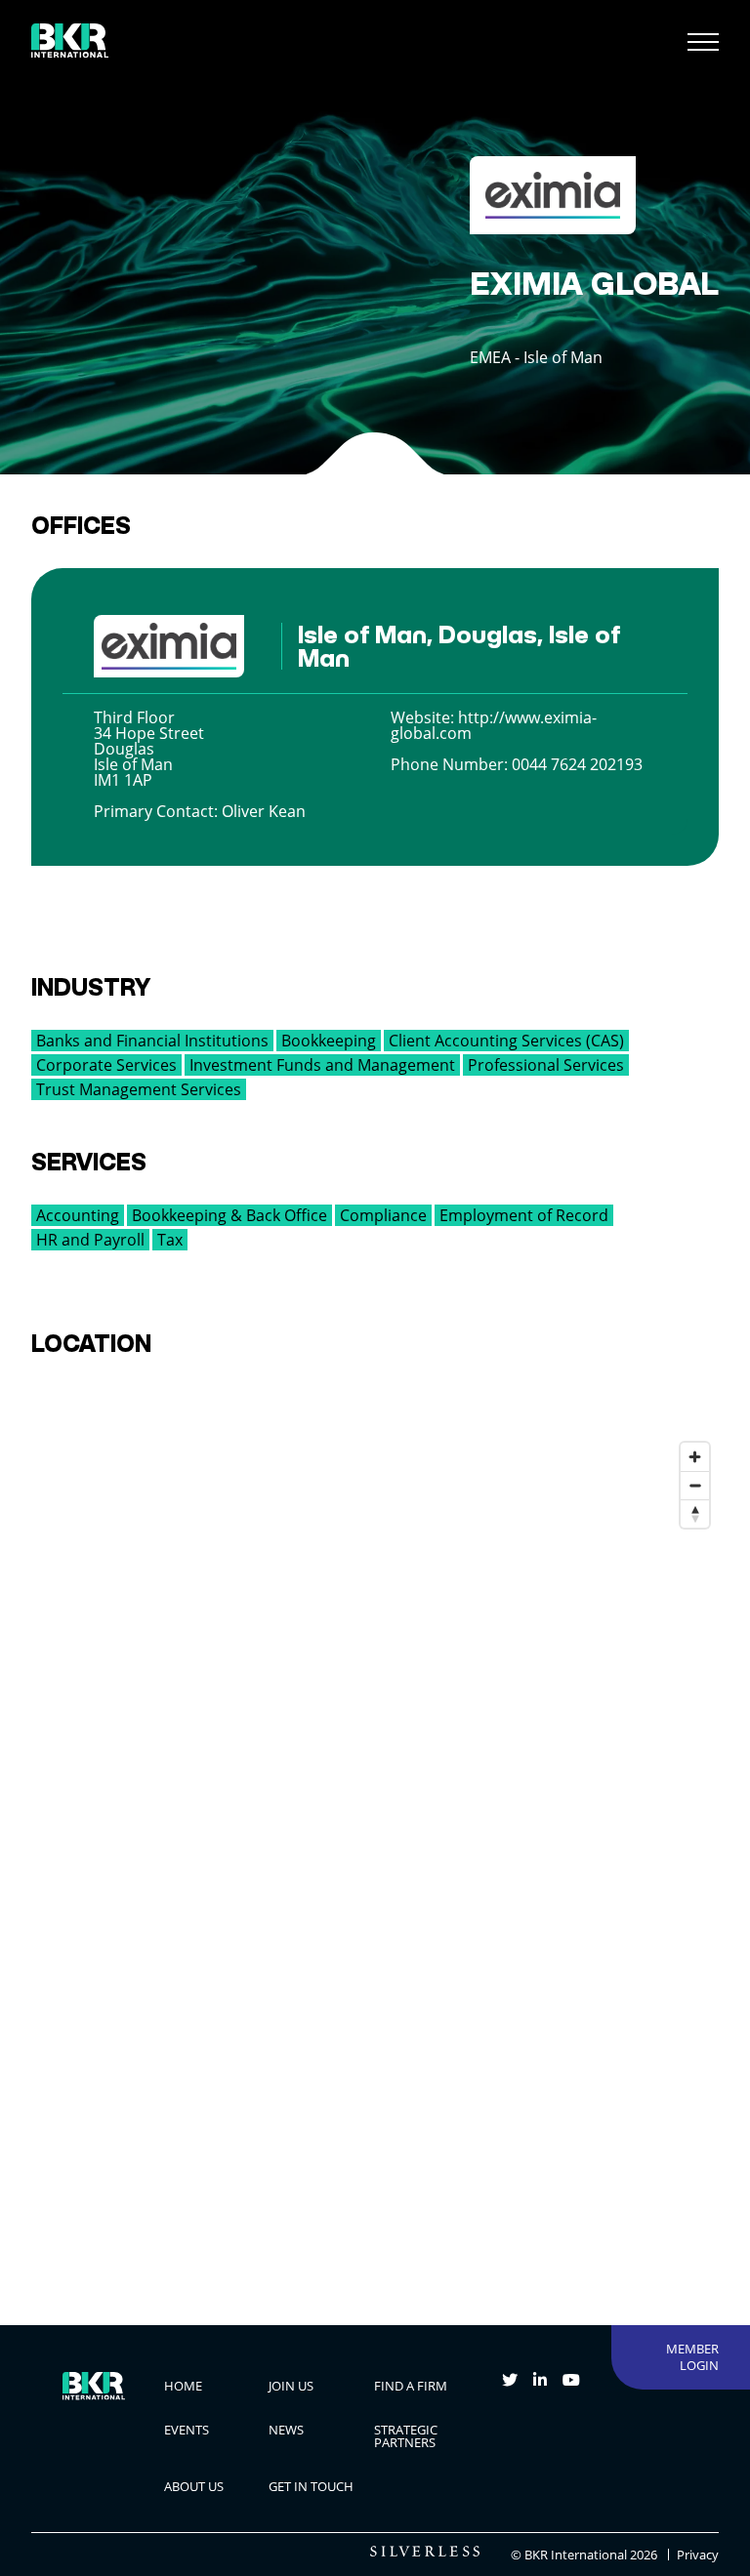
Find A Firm (411, 2386)
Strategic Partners (406, 2436)
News (286, 2430)
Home (183, 2386)
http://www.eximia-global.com (494, 725)
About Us (194, 2486)
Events (187, 2430)
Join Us (291, 2386)
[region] (375, 1840)
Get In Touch (311, 2486)
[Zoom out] (695, 1485)
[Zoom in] (695, 1457)
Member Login (692, 2357)
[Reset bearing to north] (695, 1513)
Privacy (698, 2555)
